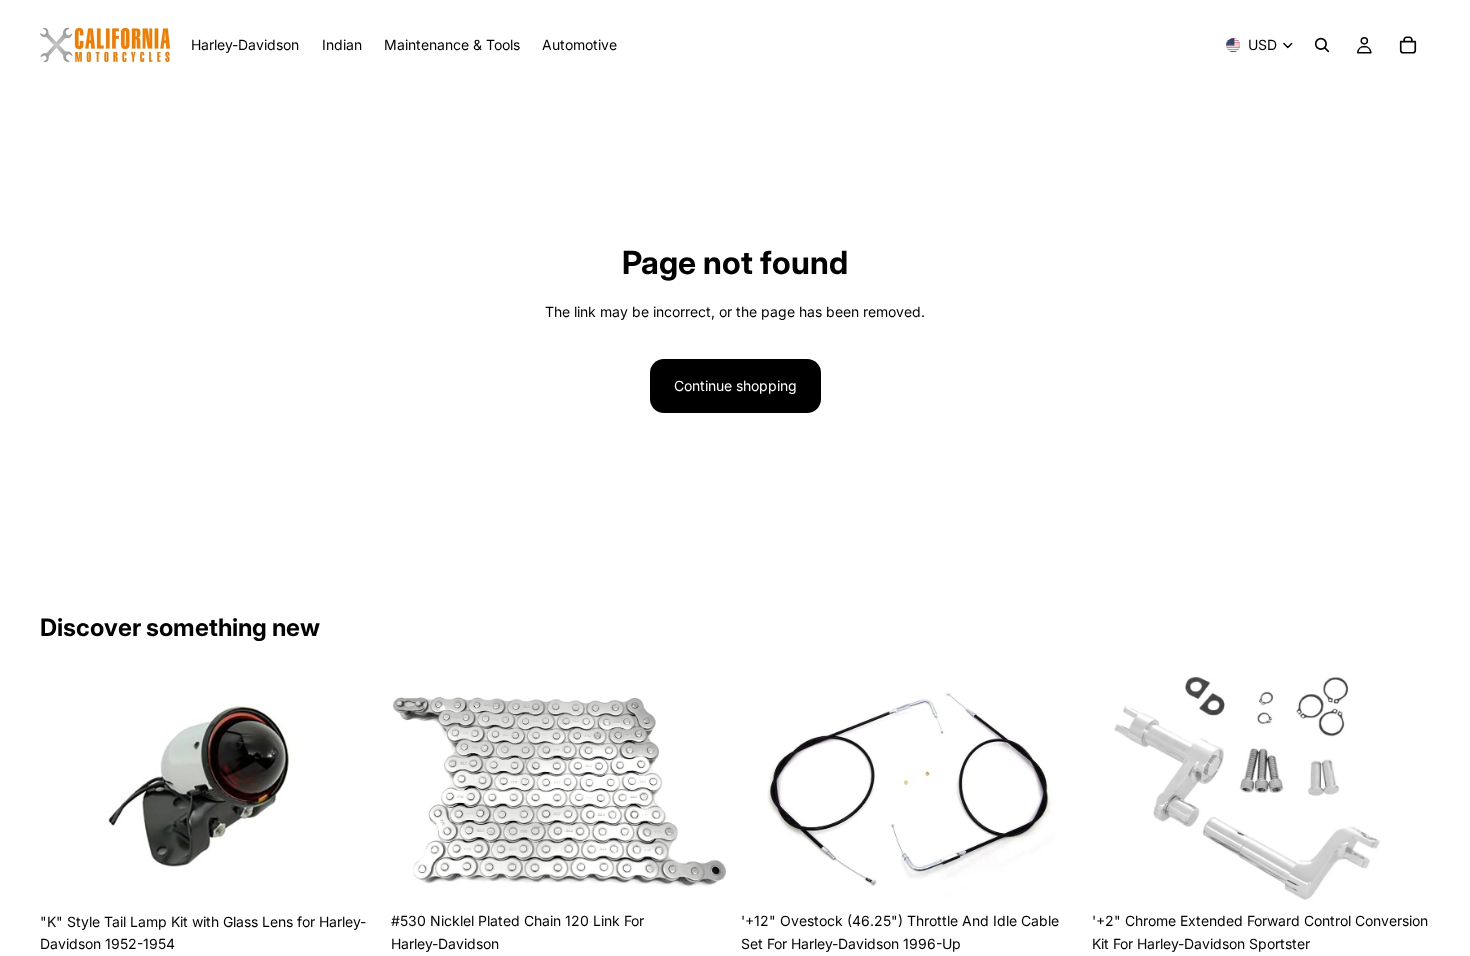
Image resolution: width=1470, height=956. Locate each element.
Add (365, 871)
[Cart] (1408, 45)
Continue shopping (735, 385)
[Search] (1322, 45)
